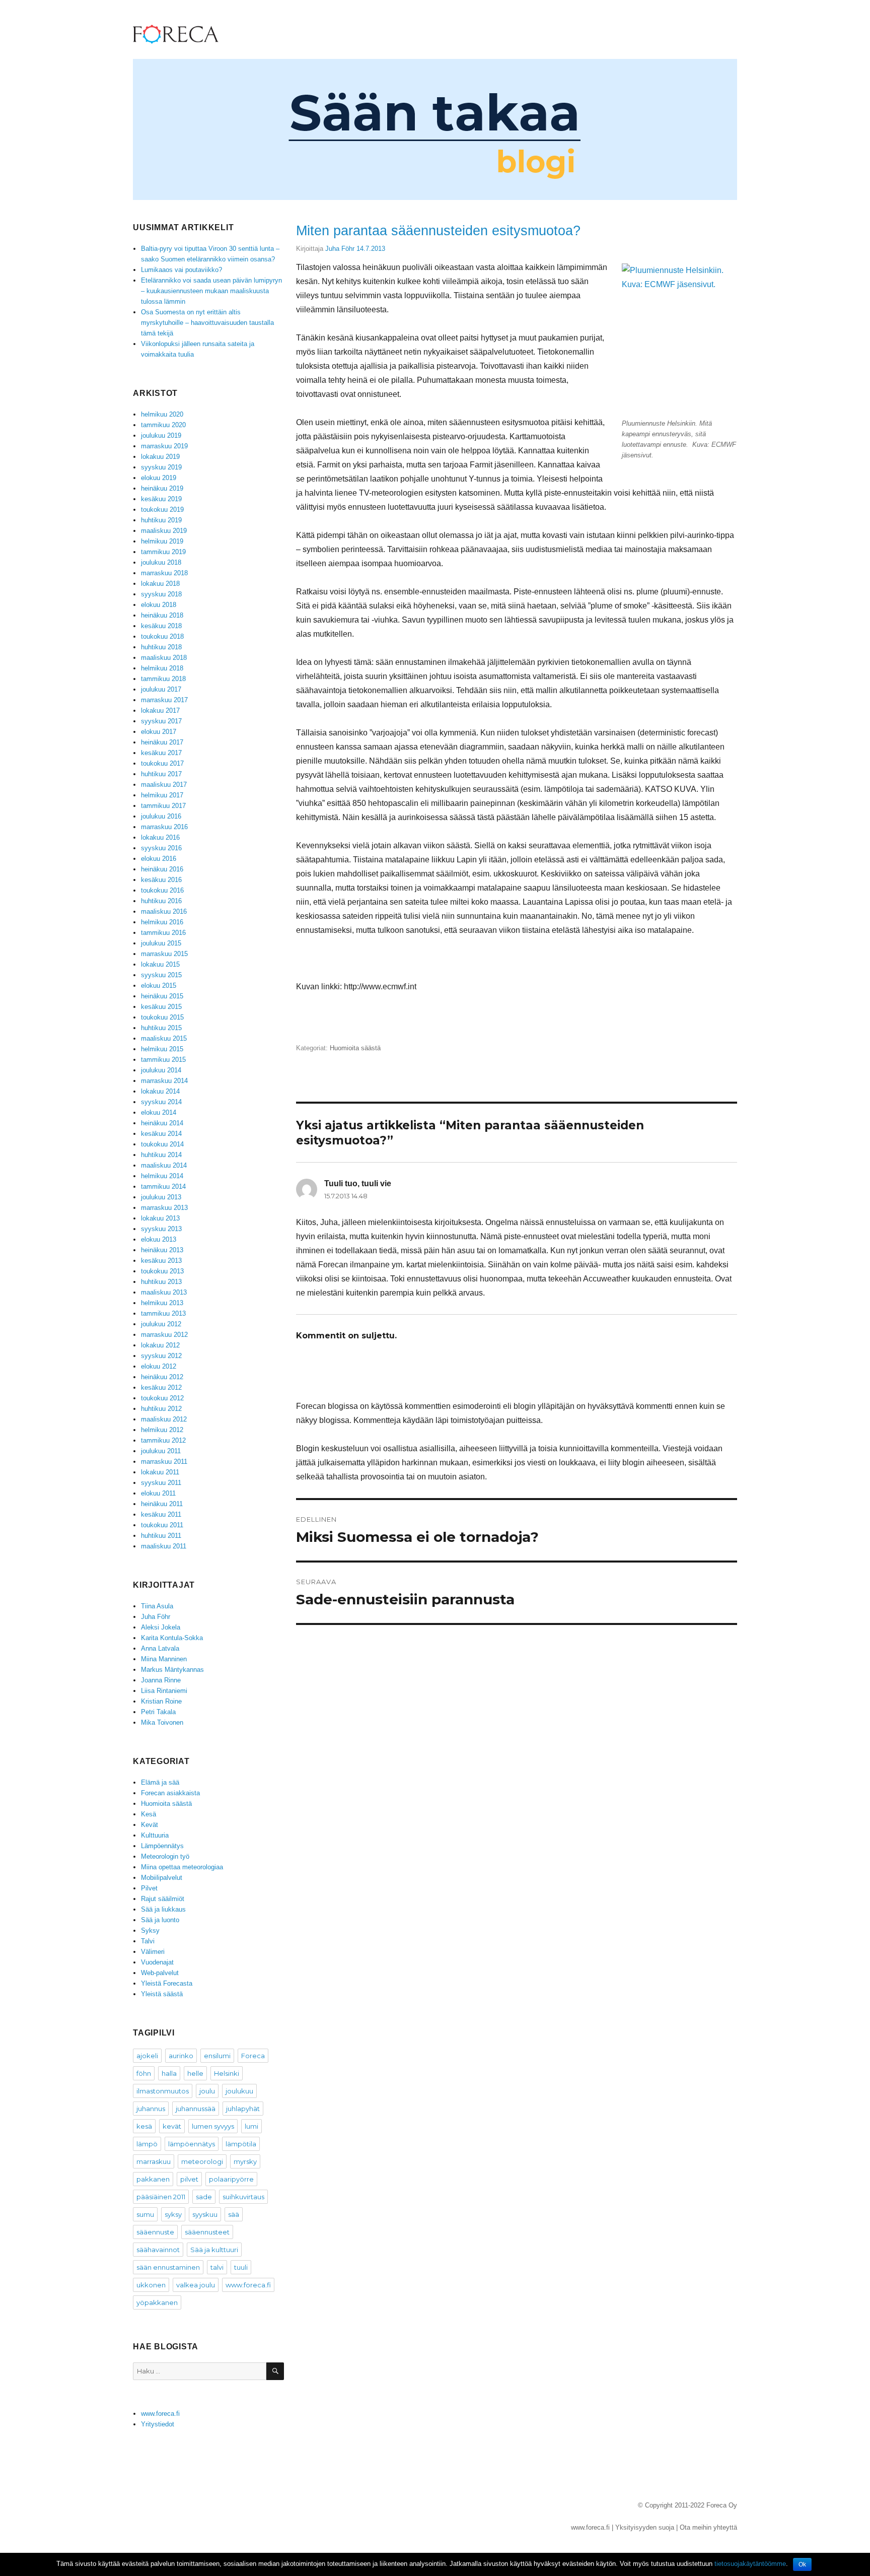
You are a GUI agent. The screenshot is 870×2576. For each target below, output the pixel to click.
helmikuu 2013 (162, 1303)
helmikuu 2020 (162, 414)
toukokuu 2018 (162, 636)
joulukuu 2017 (161, 689)
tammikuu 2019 (163, 552)
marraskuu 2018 (164, 573)
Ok (802, 2564)
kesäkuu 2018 (161, 626)
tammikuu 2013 (163, 1313)
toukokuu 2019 (162, 510)
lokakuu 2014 (160, 1091)
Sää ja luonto (160, 1920)
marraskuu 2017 (164, 700)
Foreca (253, 2056)
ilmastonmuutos (163, 2091)
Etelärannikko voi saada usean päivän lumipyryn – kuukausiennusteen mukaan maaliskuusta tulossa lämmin (211, 291)
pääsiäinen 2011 (161, 2197)
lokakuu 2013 (160, 1218)
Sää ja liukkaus (163, 1909)
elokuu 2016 (159, 859)
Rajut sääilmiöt (163, 1899)
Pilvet (149, 1888)
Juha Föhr (340, 249)
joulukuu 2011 (161, 1451)
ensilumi (217, 2056)
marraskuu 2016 (164, 827)
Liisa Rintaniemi (164, 1691)
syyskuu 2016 (161, 848)
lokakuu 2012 (160, 1345)
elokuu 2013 (159, 1239)
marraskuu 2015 (164, 954)
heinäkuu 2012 (162, 1377)
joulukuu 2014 (161, 1070)
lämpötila (241, 2144)
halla (169, 2073)
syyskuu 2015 (161, 975)
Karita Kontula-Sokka (172, 1638)
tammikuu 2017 (163, 806)
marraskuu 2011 (164, 1462)
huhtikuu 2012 (161, 1409)
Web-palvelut (160, 1973)
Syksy (150, 1930)
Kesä (149, 1814)
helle (195, 2073)
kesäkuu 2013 (161, 1261)
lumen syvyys (213, 2126)
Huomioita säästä (355, 1048)
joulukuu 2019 (161, 435)
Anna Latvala (160, 1648)
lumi (251, 2126)
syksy (173, 2214)
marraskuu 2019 (164, 446)
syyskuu (205, 2214)
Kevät (150, 1825)
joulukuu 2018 (161, 562)
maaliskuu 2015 (164, 1038)
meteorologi (202, 2161)
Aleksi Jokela (161, 1627)
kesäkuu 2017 (161, 753)
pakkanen (153, 2179)
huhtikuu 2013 (161, 1282)
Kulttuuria (155, 1835)
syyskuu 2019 (161, 467)
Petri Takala (158, 1712)
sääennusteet (207, 2232)
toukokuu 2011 (162, 1525)
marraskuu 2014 (164, 1081)
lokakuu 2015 (160, 964)
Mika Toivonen (162, 1722)
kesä (144, 2126)
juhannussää (196, 2109)
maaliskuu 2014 (164, 1165)
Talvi (148, 1941)
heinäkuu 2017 (162, 742)
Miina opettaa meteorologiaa (182, 1867)
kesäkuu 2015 (161, 1007)
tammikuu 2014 (163, 1187)
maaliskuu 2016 (164, 911)
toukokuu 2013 (162, 1271)
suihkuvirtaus (243, 2197)
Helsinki (227, 2073)
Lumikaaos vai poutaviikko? (182, 270)
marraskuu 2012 (164, 1335)
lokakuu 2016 (160, 837)
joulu (207, 2091)
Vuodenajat (157, 1962)
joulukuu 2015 (161, 943)
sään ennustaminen (168, 2267)
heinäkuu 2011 (162, 1504)
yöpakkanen (157, 2302)
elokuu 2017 (159, 732)
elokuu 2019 (159, 478)
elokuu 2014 (159, 1112)
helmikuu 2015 (162, 1049)
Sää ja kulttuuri (214, 2250)
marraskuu (154, 2161)
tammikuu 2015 (163, 1060)
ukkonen (151, 2285)
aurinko (181, 2056)
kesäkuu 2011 (161, 1514)
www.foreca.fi (248, 2285)
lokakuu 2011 (160, 1472)
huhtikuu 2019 (161, 520)
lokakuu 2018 (160, 584)
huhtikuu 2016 (161, 901)
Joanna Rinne (161, 1680)
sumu (145, 2214)
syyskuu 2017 (161, 721)
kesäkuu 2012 (161, 1387)
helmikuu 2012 (162, 1430)
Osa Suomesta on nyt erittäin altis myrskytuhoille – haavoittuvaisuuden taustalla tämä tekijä (207, 323)
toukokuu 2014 (162, 1144)
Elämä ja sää (160, 1782)
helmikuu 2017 (162, 795)
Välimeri (153, 1952)
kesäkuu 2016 (161, 880)
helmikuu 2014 (162, 1176)
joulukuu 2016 (161, 816)
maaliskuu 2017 (164, 785)
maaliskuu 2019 (164, 531)
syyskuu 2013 (161, 1229)
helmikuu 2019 (162, 541)
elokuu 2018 (159, 605)
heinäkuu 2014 (162, 1123)
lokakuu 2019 (160, 457)
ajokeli (147, 2056)
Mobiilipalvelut (162, 1878)
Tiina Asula (157, 1606)
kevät (172, 2126)
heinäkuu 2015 (162, 996)
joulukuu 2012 (161, 1324)
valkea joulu (196, 2285)
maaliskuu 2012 (164, 1419)
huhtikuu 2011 (161, 1536)
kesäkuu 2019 (161, 499)
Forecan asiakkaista (170, 1793)
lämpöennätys (192, 2144)
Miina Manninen (164, 1659)
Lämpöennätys (162, 1846)
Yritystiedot (158, 2424)
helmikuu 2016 (162, 922)
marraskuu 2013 (164, 1208)
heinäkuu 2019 (162, 488)
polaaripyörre (231, 2179)
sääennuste (155, 2232)
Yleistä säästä (162, 1994)
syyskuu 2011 (161, 1483)
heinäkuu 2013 (162, 1250)
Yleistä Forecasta (167, 1983)
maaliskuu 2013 (164, 1292)
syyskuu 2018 (161, 594)
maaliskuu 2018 (164, 658)
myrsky (245, 2161)
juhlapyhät (243, 2109)
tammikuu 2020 (163, 425)
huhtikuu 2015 (161, 1028)
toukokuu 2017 (162, 763)
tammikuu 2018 (163, 679)
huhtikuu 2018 (161, 647)
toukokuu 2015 (162, 1017)
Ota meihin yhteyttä (708, 2527)
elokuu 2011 (158, 1493)
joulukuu (239, 2091)
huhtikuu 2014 (161, 1155)
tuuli (241, 2267)
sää (234, 2214)
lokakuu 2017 (160, 710)
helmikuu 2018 (162, 668)
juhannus (151, 2109)
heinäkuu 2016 (162, 869)
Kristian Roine (161, 1701)
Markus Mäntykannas (172, 1670)
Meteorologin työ (165, 1856)
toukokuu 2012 (162, 1398)
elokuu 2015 (159, 986)
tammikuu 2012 (163, 1440)
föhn (144, 2073)
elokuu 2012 (159, 1366)
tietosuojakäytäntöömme (750, 2564)
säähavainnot (158, 2250)
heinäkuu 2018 (162, 615)
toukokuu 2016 (162, 890)
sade (204, 2197)
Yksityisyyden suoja (645, 2527)
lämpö (147, 2144)
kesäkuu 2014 (161, 1134)
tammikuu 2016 (163, 933)
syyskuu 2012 (161, 1356)
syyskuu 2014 (161, 1102)
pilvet (189, 2179)
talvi (217, 2267)
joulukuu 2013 (161, 1197)
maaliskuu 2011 (164, 1546)
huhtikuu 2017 (161, 774)
